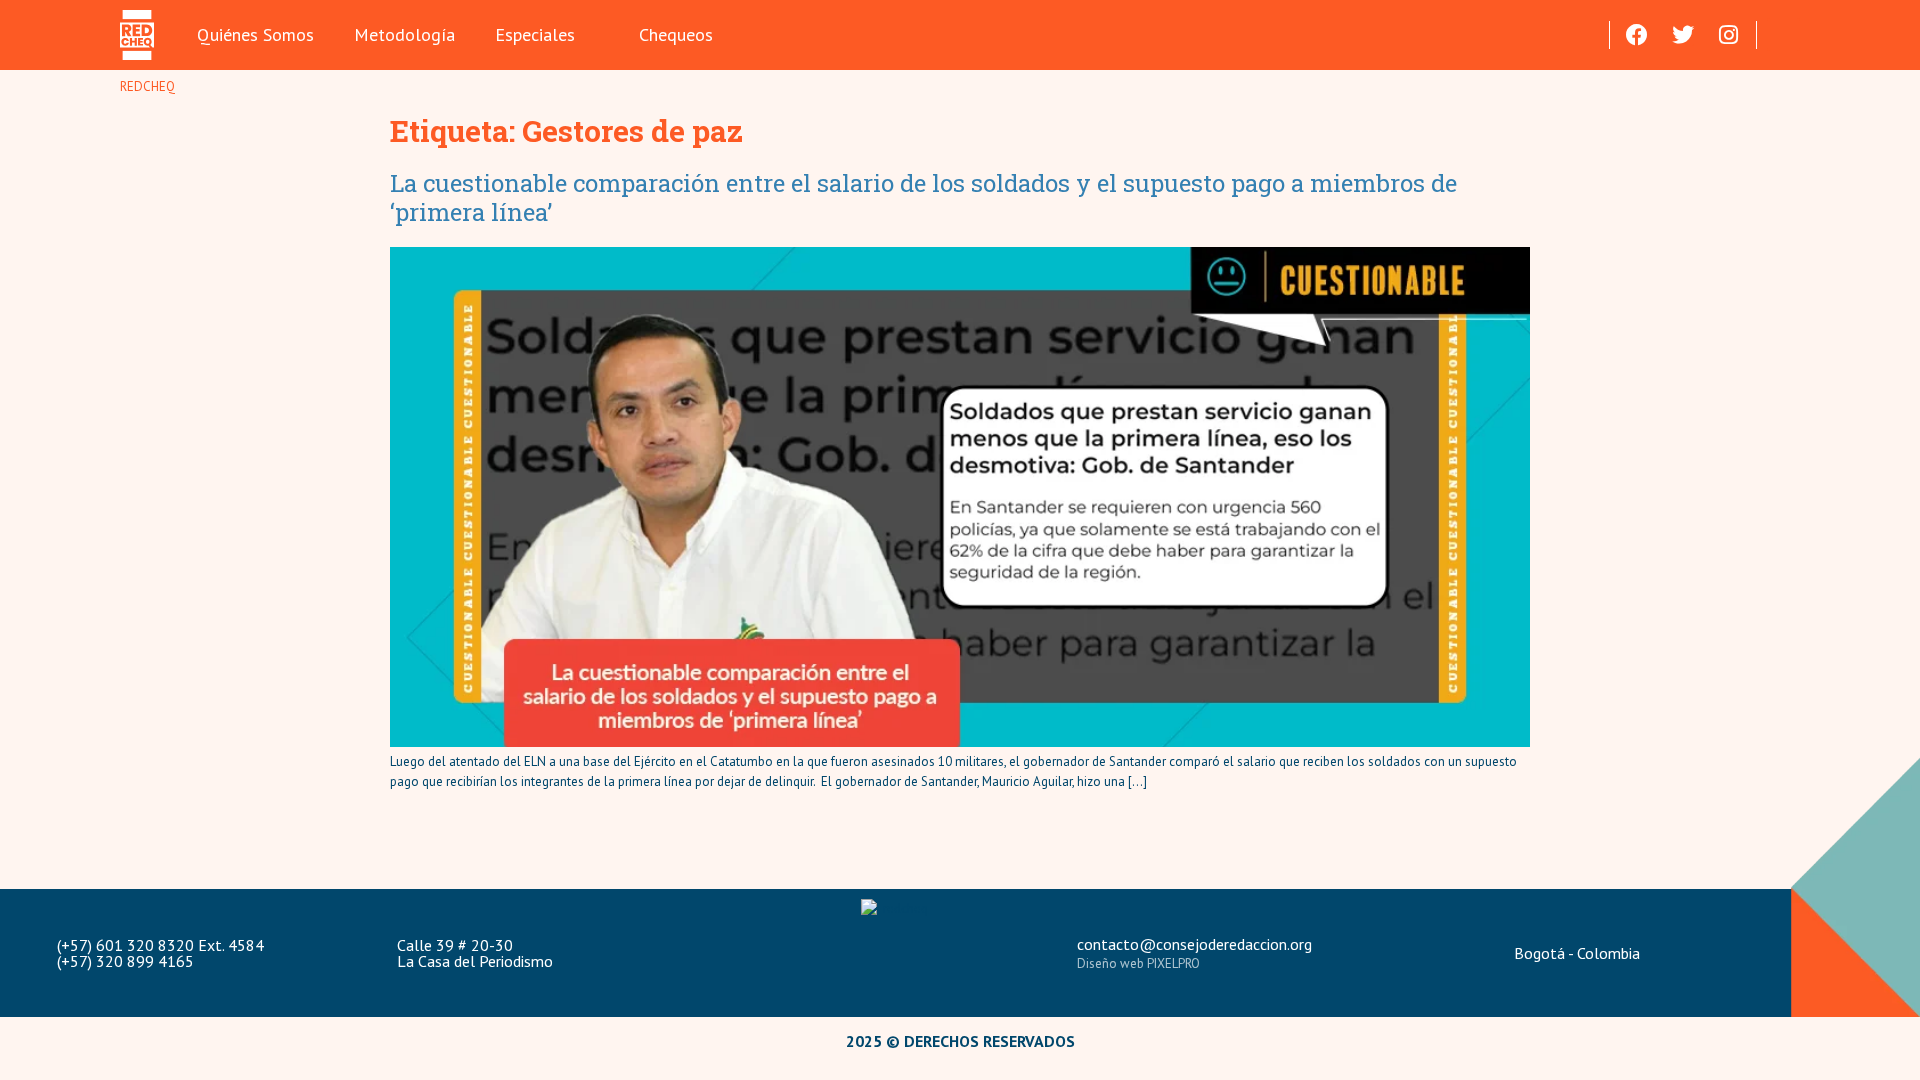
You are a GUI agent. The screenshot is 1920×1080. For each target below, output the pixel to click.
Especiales (535, 34)
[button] (1783, 34)
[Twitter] (1683, 35)
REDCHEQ (147, 86)
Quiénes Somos (255, 34)
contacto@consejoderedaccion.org (1194, 944)
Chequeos (676, 34)
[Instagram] (1729, 35)
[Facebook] (1637, 35)
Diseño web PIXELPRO (1138, 963)
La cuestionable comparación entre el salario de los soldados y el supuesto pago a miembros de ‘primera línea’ (923, 197)
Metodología (404, 34)
